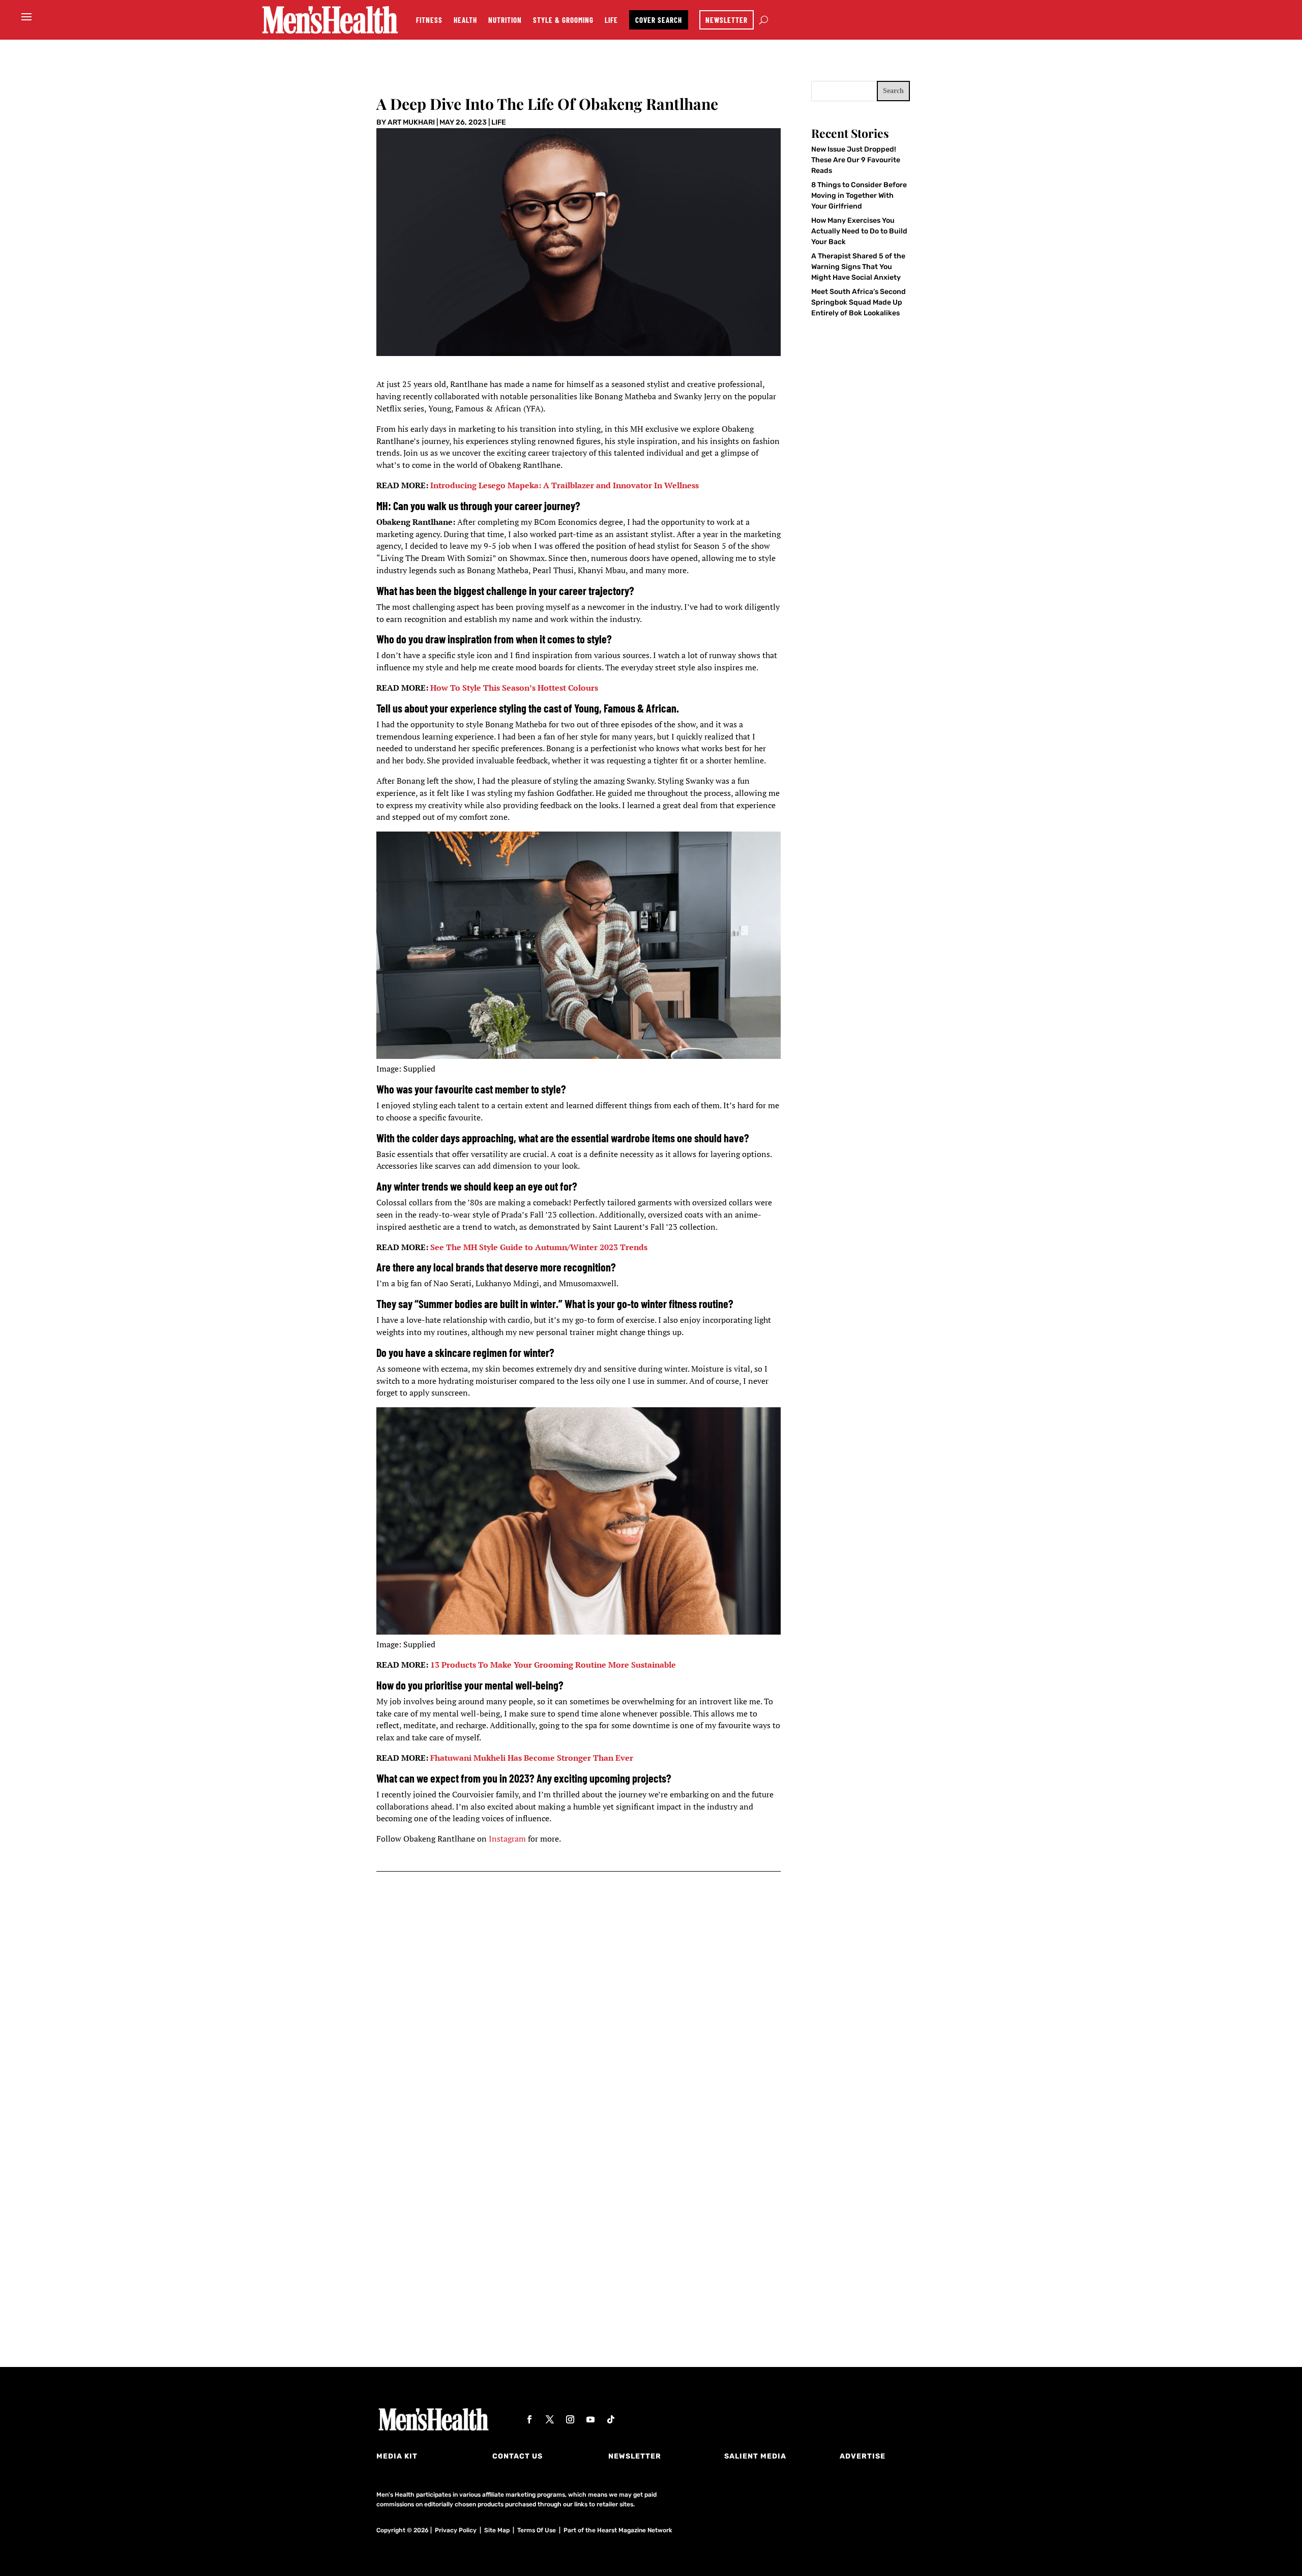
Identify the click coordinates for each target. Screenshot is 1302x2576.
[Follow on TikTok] (611, 2419)
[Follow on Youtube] (590, 2419)
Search (893, 91)
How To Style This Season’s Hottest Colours (514, 688)
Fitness (429, 20)
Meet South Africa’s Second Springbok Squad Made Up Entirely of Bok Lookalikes (859, 302)
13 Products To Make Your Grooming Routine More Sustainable (553, 1665)
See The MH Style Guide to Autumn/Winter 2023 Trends (539, 1247)
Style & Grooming (563, 20)
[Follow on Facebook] (529, 2419)
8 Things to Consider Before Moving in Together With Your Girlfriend (859, 196)
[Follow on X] (550, 2419)
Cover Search (659, 20)
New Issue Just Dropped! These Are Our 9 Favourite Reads (856, 160)
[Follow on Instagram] (570, 2419)
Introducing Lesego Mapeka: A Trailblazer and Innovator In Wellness (565, 485)
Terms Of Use (537, 2530)
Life (611, 20)
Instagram (507, 1839)
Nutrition (505, 20)
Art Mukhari (411, 122)
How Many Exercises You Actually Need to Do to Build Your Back (859, 231)
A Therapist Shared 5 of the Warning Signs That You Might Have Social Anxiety (858, 267)
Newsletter (727, 20)
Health (465, 20)
